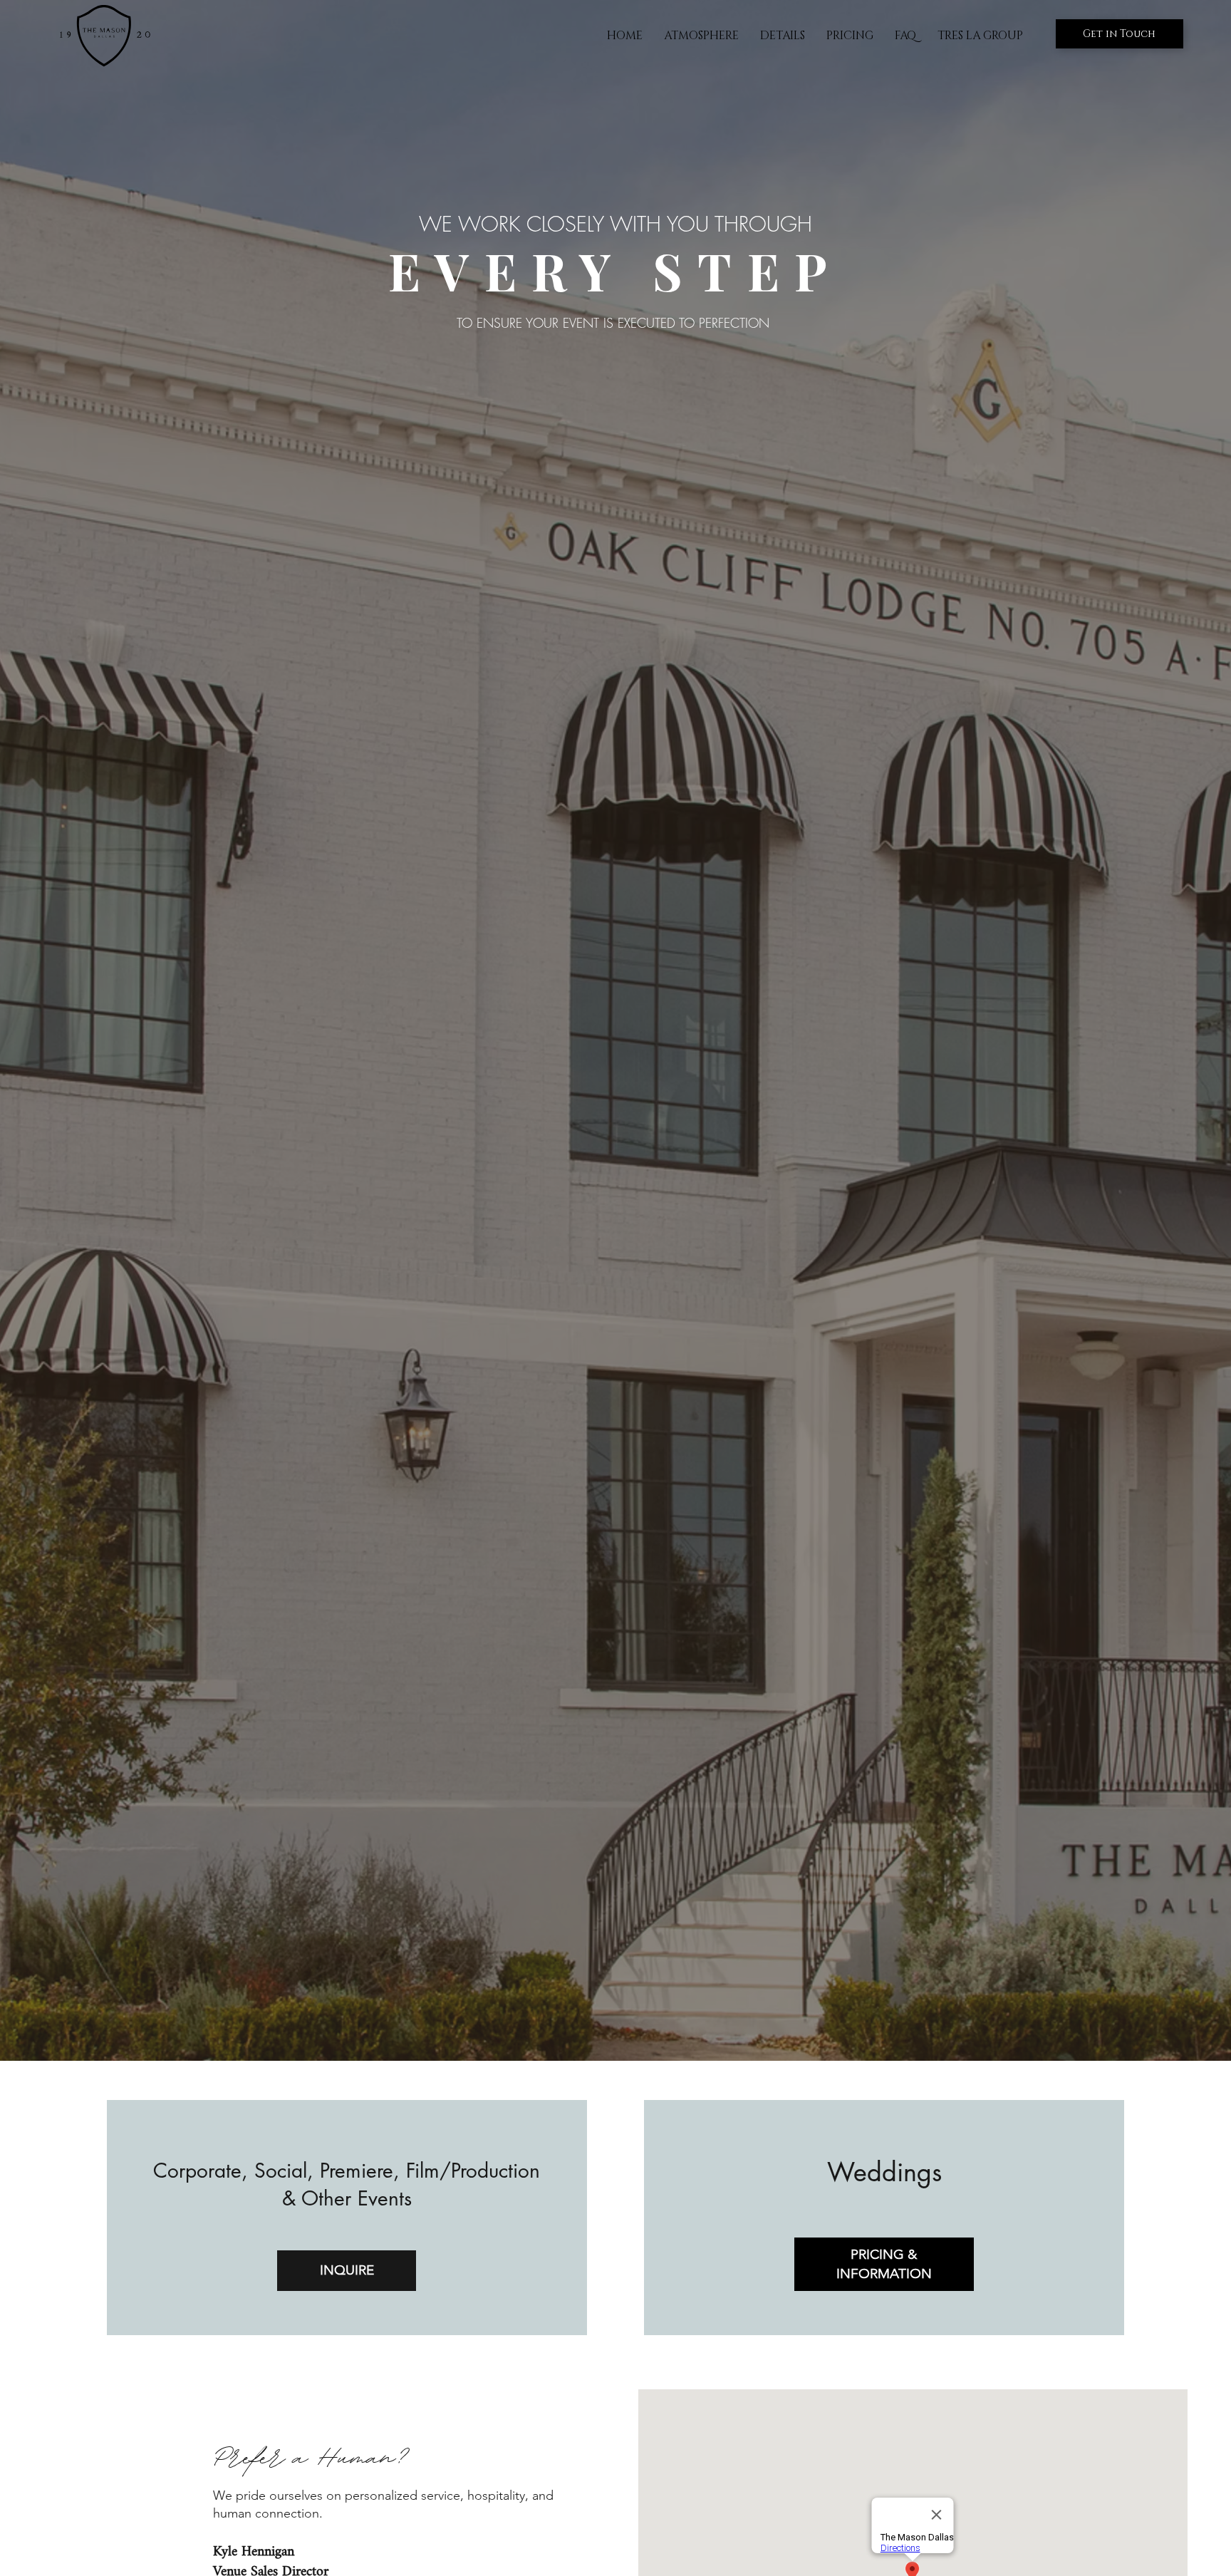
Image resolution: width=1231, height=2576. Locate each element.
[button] (850, 36)
